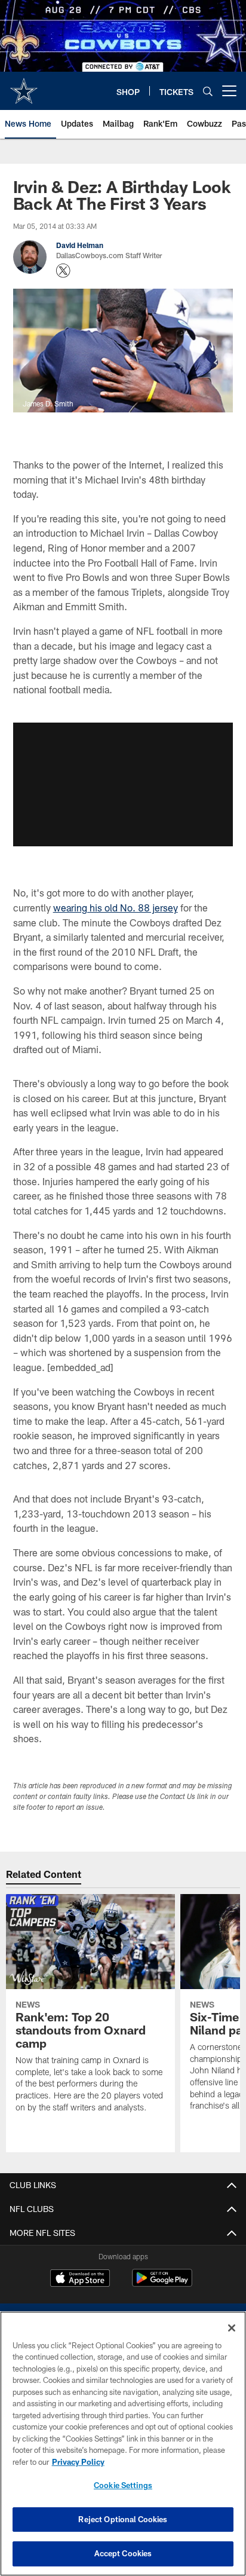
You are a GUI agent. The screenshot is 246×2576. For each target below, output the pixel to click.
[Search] (208, 91)
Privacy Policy (78, 2462)
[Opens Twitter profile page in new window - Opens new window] (63, 271)
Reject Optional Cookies (123, 2519)
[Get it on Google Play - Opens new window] (162, 2284)
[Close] (232, 2328)
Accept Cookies (123, 2553)
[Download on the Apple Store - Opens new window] (80, 2280)
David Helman (80, 245)
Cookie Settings (123, 2485)
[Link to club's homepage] (24, 86)
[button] (123, 784)
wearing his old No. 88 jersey (116, 908)
